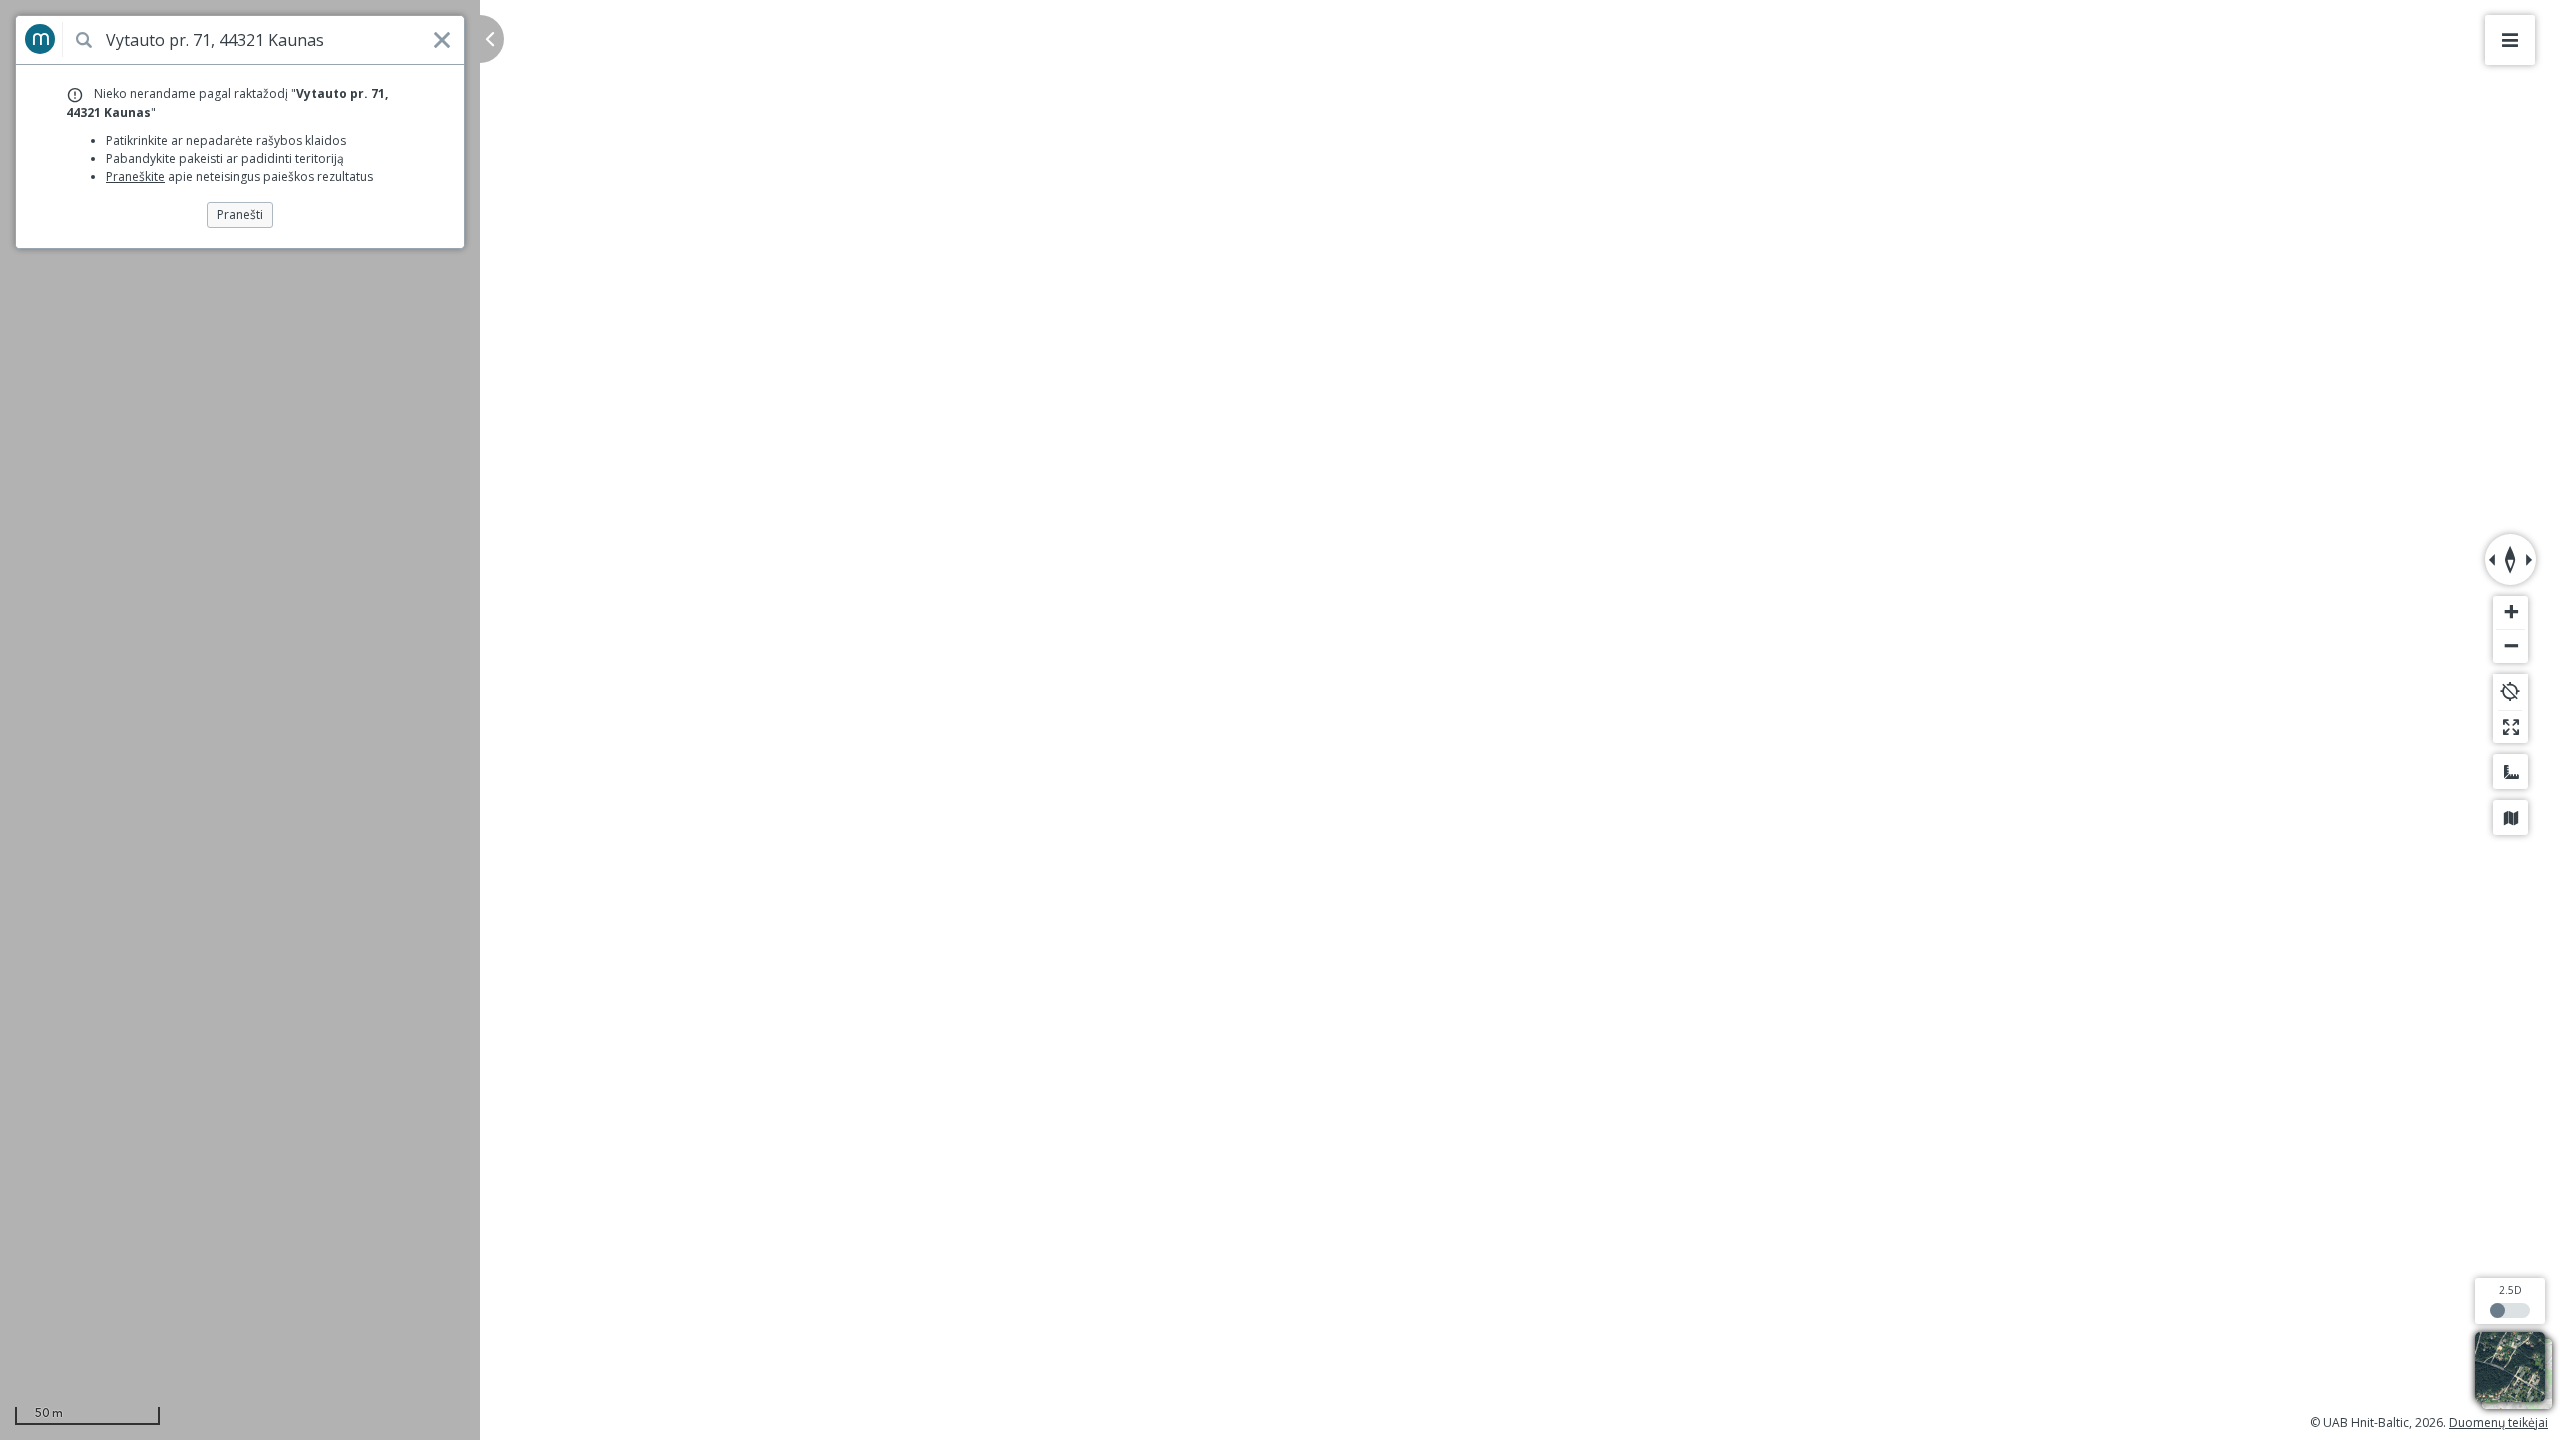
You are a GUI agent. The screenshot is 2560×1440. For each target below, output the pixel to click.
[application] (1280, 720)
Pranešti (240, 214)
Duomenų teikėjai (2498, 1422)
